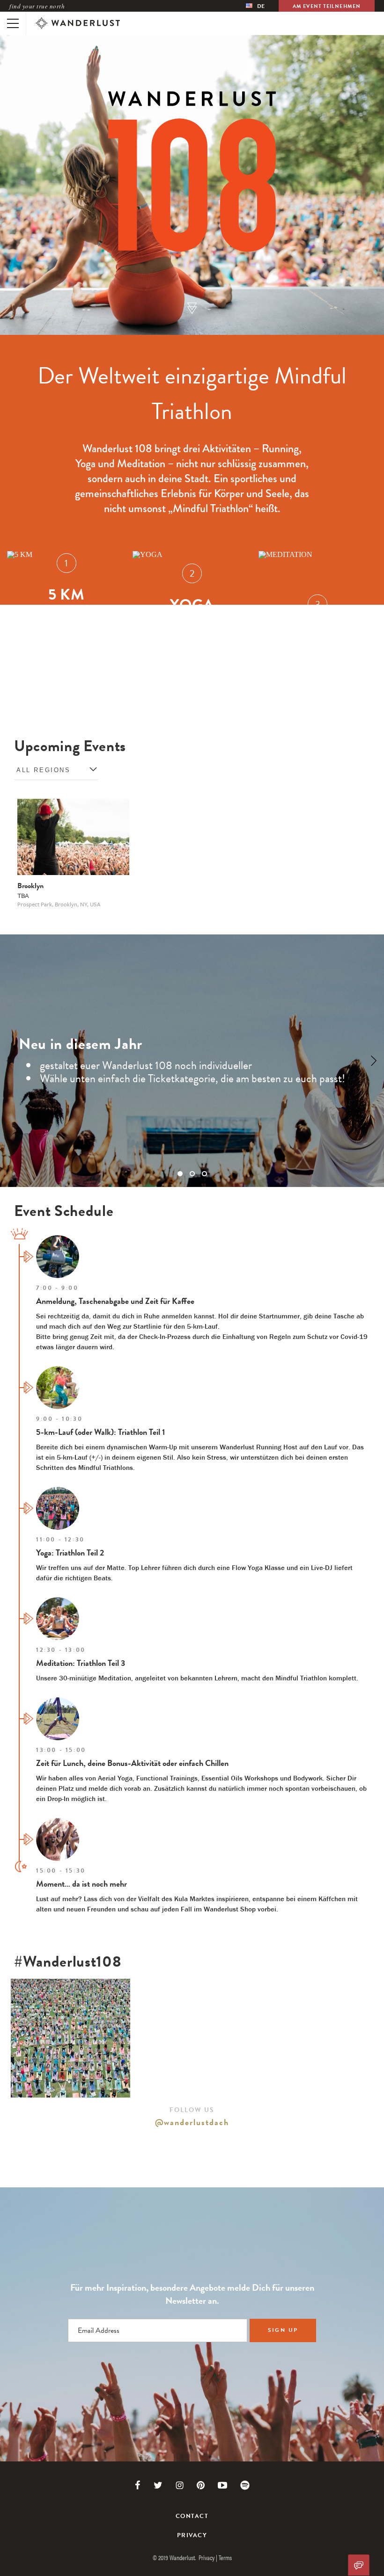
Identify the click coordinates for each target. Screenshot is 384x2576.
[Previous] (10, 1061)
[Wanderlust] (78, 23)
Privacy (192, 2536)
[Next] (374, 1061)
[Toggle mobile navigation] (13, 23)
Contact (192, 2516)
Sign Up (283, 2330)
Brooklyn (30, 886)
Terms (225, 2557)
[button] (192, 309)
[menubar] (255, 6)
